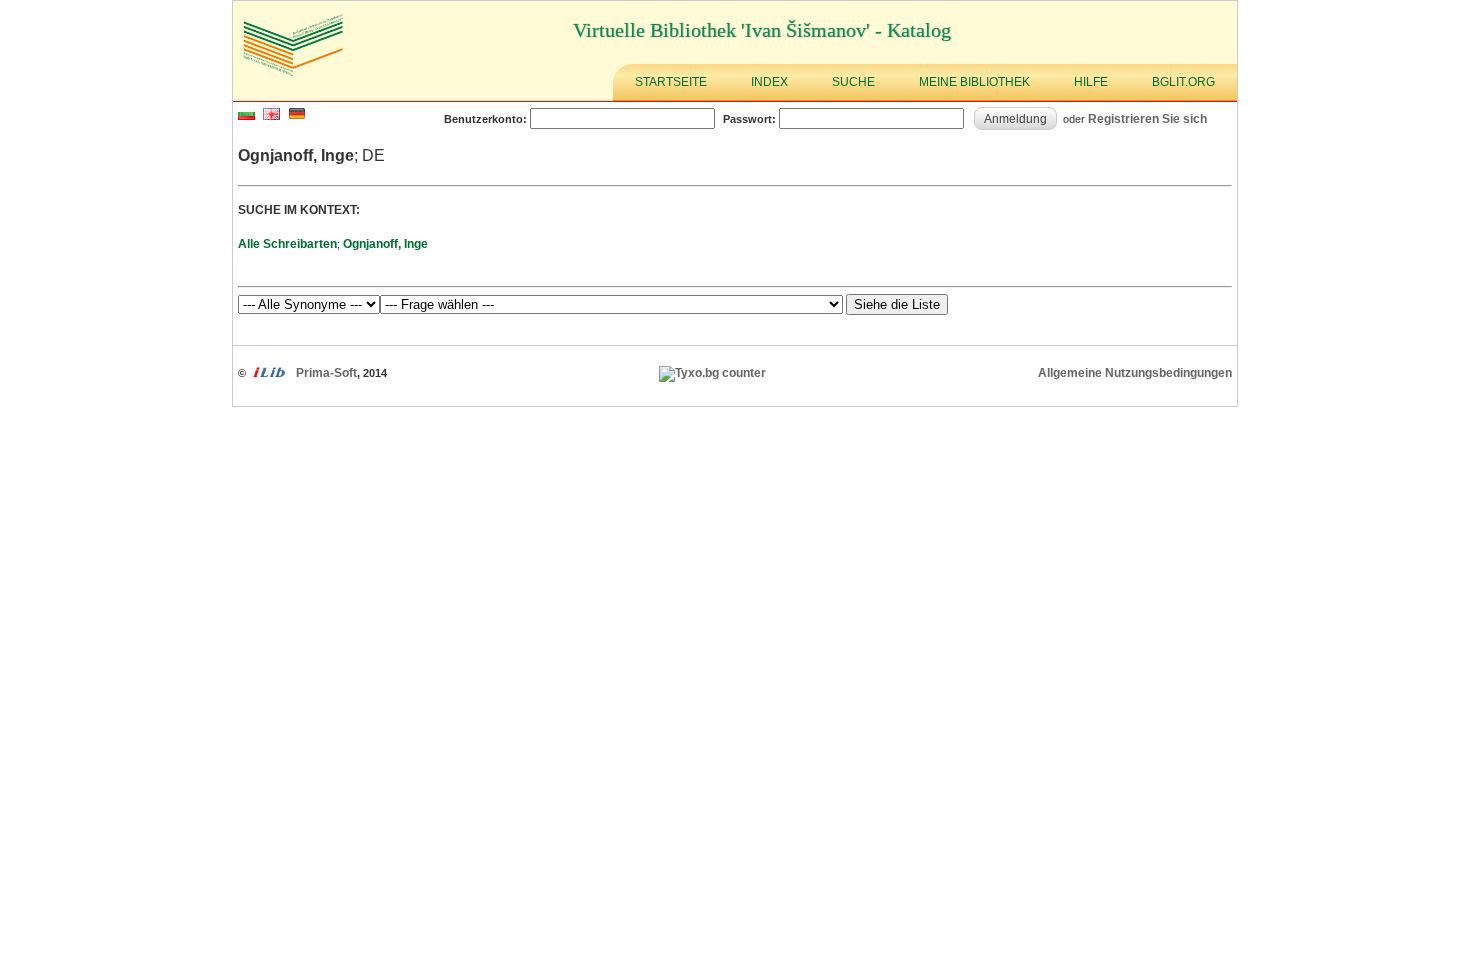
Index (769, 82)
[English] (271, 116)
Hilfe (1091, 82)
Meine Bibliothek (974, 82)
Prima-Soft (326, 373)
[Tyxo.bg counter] (712, 373)
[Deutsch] (297, 116)
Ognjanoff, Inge (385, 244)
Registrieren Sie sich (1147, 118)
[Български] (246, 116)
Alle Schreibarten (287, 244)
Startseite (671, 82)
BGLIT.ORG (1183, 82)
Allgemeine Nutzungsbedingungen (1135, 373)
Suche (853, 82)
